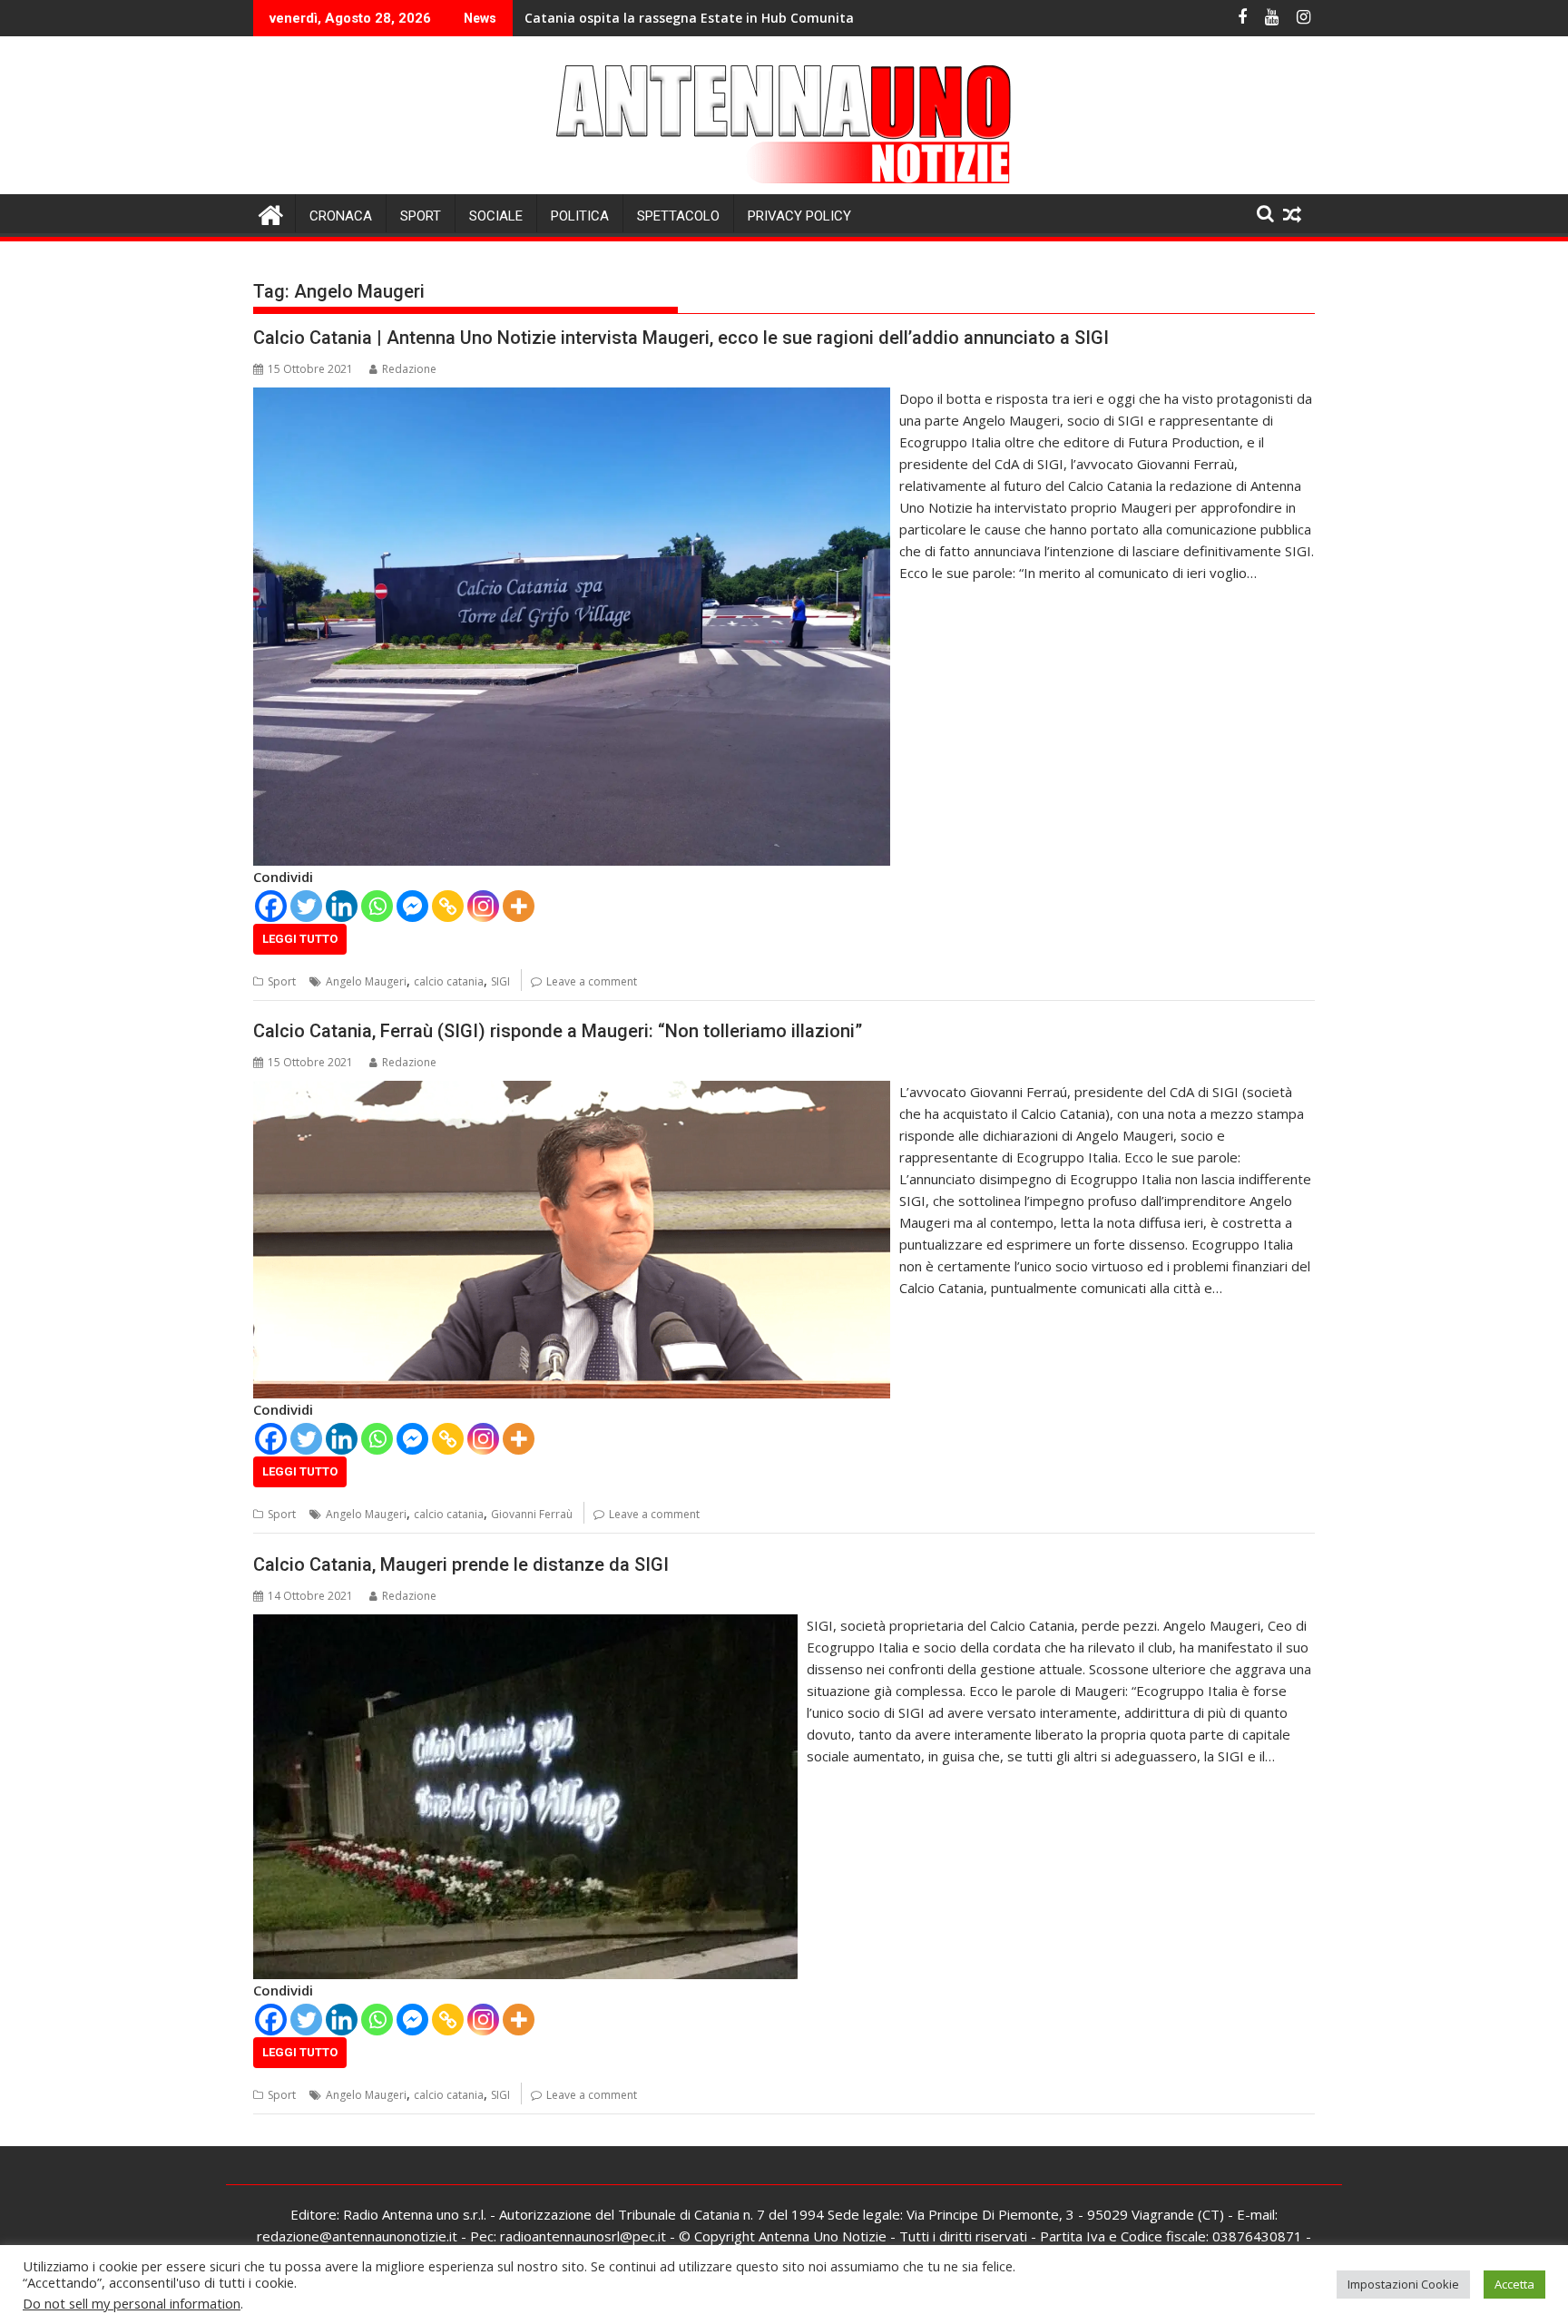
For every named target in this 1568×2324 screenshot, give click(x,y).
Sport (421, 216)
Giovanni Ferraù (532, 1514)
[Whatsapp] (377, 906)
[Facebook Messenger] (412, 906)
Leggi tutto (300, 939)
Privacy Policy (799, 216)
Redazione (409, 369)
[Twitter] (306, 906)
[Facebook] (271, 906)
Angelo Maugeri (366, 981)
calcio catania (449, 981)
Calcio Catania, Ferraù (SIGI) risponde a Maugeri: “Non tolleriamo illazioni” (558, 1031)
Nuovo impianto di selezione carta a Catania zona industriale (721, 18)
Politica (580, 216)
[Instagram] (483, 906)
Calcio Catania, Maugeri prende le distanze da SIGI (461, 1564)
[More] (519, 906)
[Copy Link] (448, 906)
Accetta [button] (1514, 2284)
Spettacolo (678, 216)
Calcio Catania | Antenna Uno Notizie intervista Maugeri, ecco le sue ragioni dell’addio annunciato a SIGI (681, 338)
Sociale (496, 216)
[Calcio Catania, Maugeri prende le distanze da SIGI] (525, 1625)
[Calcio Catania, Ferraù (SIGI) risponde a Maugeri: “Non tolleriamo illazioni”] (572, 1092)
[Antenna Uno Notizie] (784, 183)
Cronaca (341, 216)
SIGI (500, 981)
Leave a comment (592, 981)
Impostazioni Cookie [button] (1403, 2284)
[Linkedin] (342, 906)
